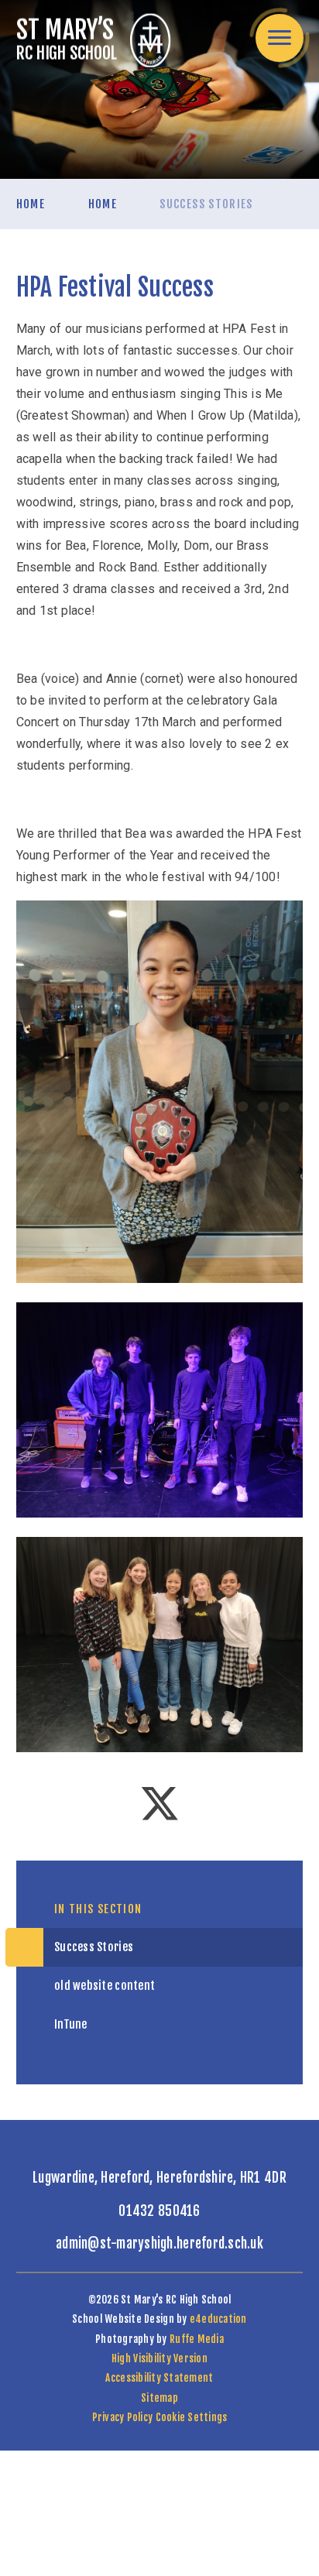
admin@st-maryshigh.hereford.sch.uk (159, 2243)
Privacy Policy (123, 2417)
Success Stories (206, 204)
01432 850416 (159, 2211)
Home (31, 204)
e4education (218, 2319)
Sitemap (159, 2398)
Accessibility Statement (159, 2378)
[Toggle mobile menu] (280, 38)
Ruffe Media (197, 2339)
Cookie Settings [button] (192, 2417)
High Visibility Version (159, 2358)
